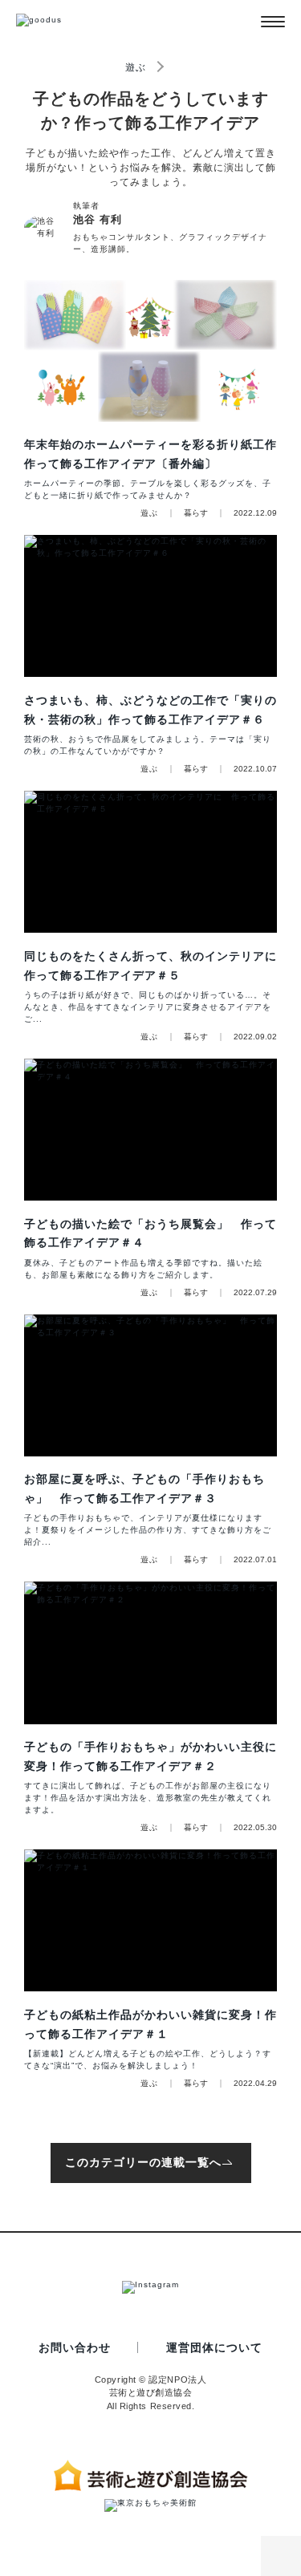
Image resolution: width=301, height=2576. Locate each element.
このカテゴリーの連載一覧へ (143, 2162)
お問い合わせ (75, 2347)
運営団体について (214, 2347)
